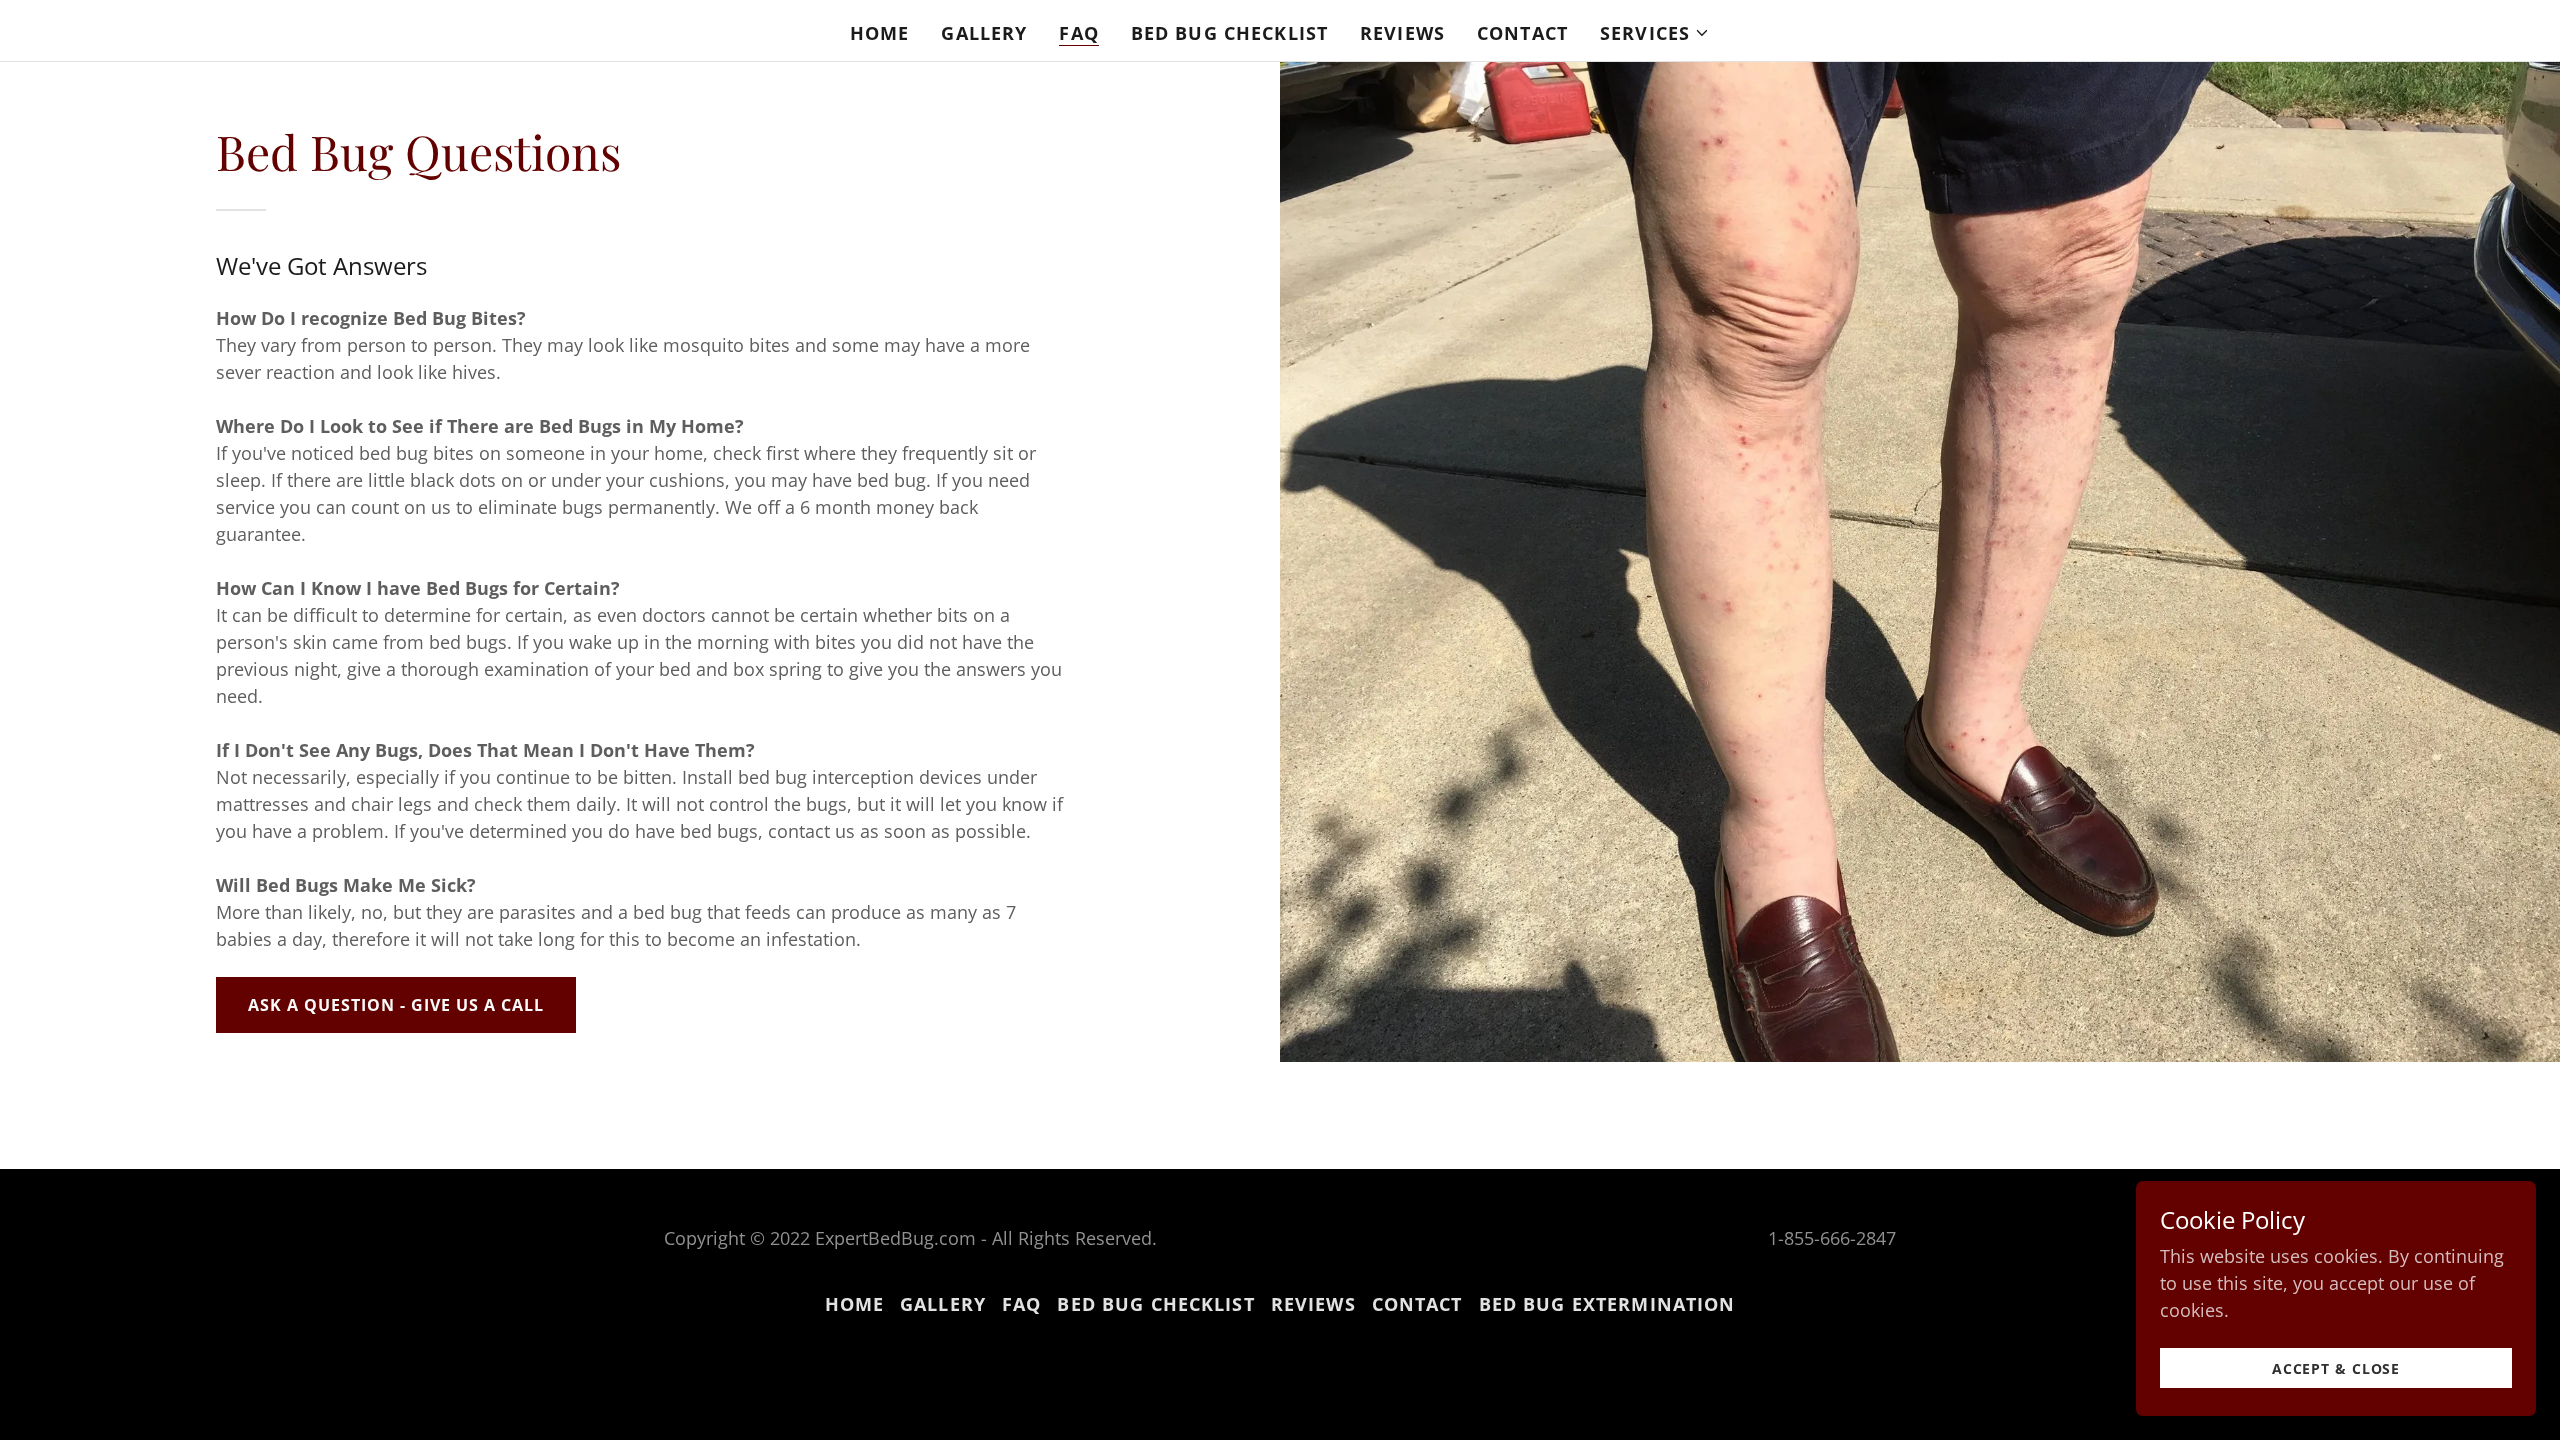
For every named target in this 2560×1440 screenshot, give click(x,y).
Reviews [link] (1402, 33)
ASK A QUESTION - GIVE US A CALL (396, 1005)
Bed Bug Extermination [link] (1607, 1304)
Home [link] (880, 33)
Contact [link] (1522, 33)
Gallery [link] (984, 33)
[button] (1655, 33)
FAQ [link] (1078, 33)
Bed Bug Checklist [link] (1229, 33)
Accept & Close (2336, 1368)
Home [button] (855, 1304)
